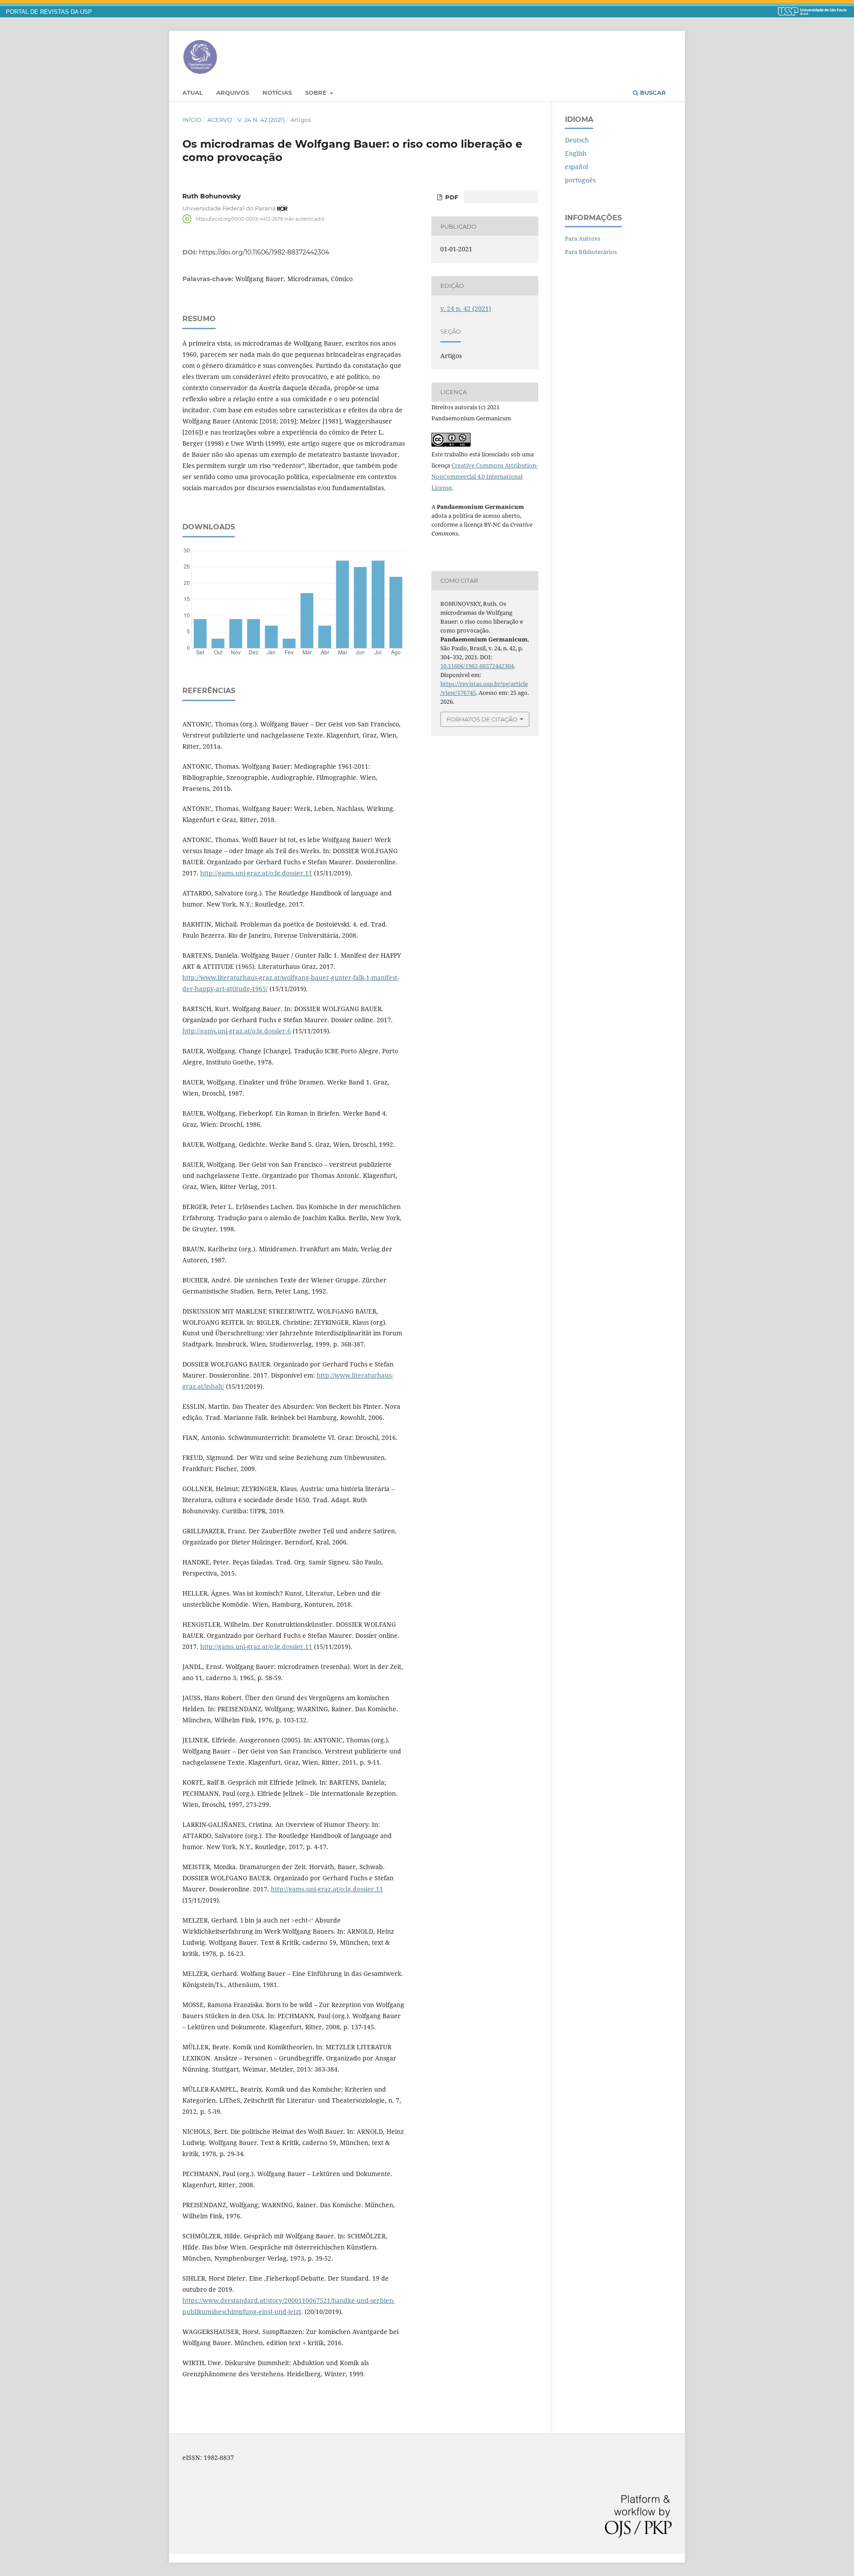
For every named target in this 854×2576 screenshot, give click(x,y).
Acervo (220, 120)
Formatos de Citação (482, 719)
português (580, 180)
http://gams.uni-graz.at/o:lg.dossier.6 (237, 1031)
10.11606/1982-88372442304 (477, 666)
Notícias (277, 93)
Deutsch (577, 140)
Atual (193, 93)
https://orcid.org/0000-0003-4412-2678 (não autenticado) (260, 219)
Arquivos (233, 93)
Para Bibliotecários (591, 252)
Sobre (317, 93)
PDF (451, 197)
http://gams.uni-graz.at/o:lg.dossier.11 (256, 873)
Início (192, 120)
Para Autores (583, 238)
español (576, 167)
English (576, 153)
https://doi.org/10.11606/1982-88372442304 (264, 252)
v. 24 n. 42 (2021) (261, 120)
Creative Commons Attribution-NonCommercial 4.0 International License (485, 476)
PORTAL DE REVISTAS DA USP (49, 12)
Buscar (652, 93)
